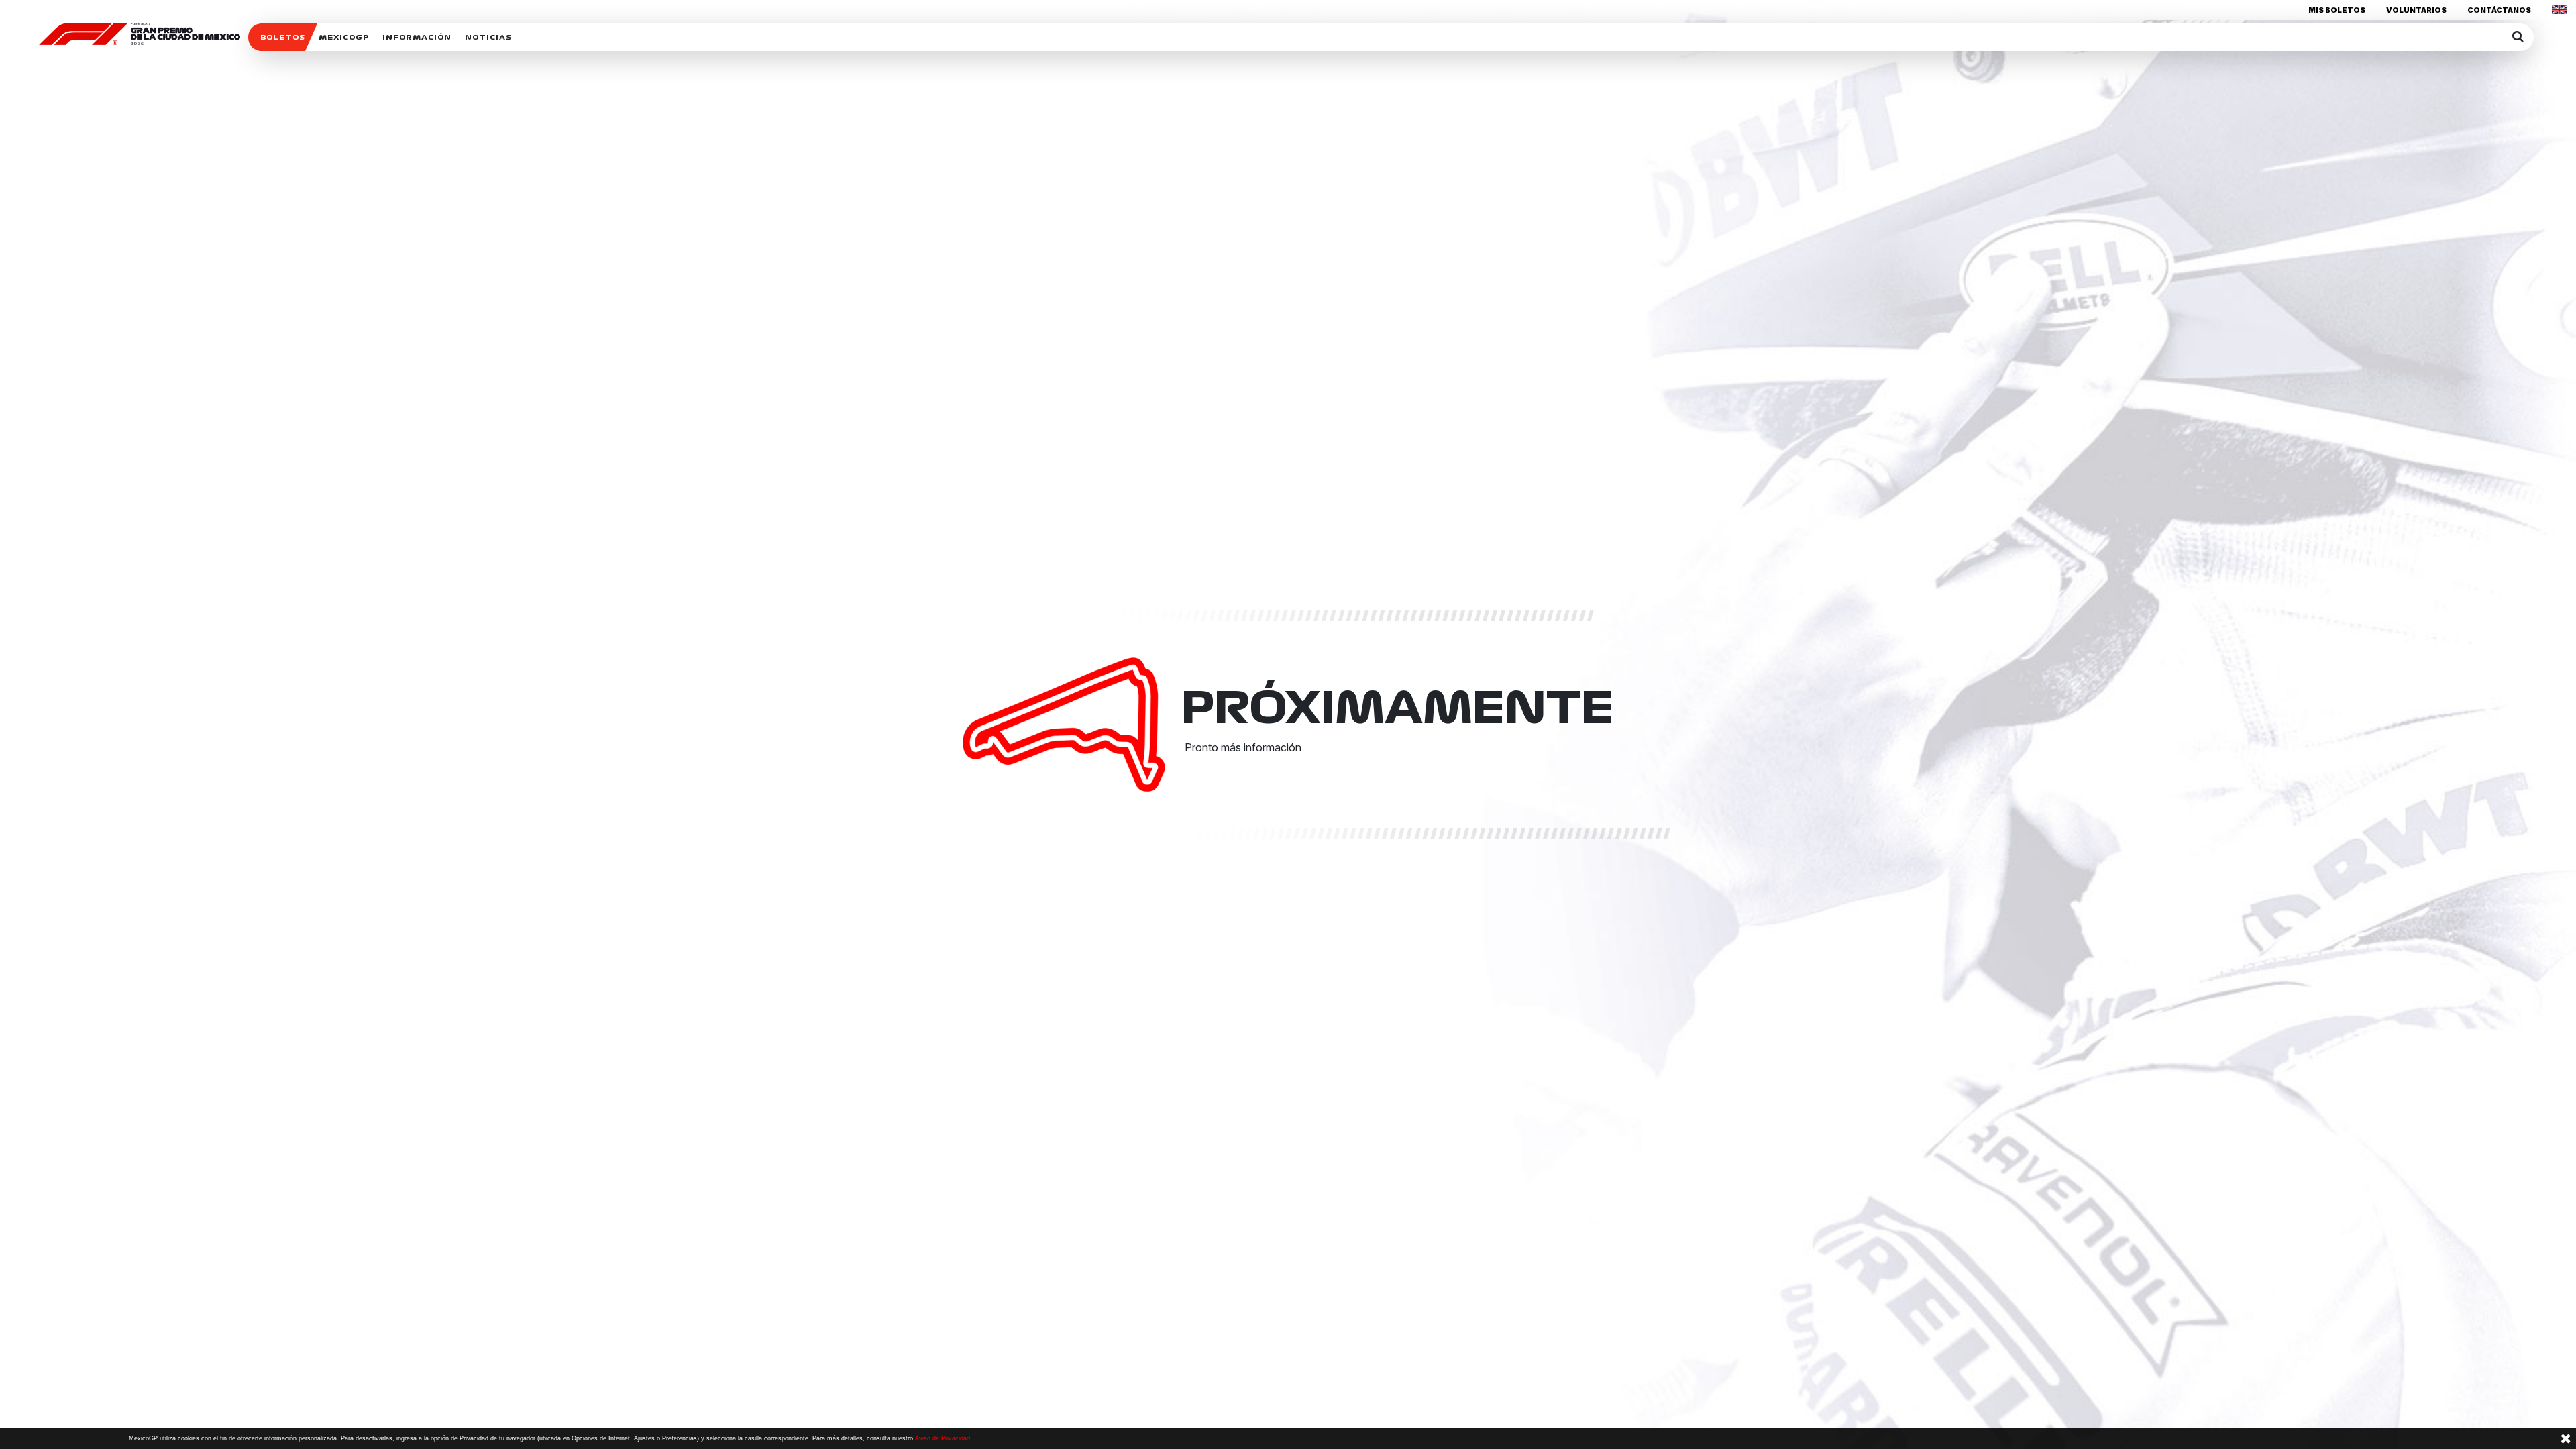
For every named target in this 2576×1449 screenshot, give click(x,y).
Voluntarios (2416, 10)
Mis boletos (2337, 10)
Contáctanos (2499, 10)
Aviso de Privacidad (943, 1438)
